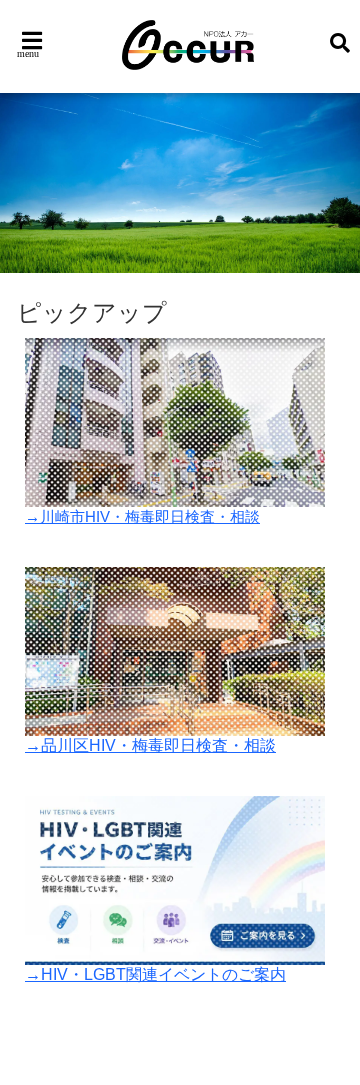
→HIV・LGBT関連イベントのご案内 (155, 974)
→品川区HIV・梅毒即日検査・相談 (150, 745)
